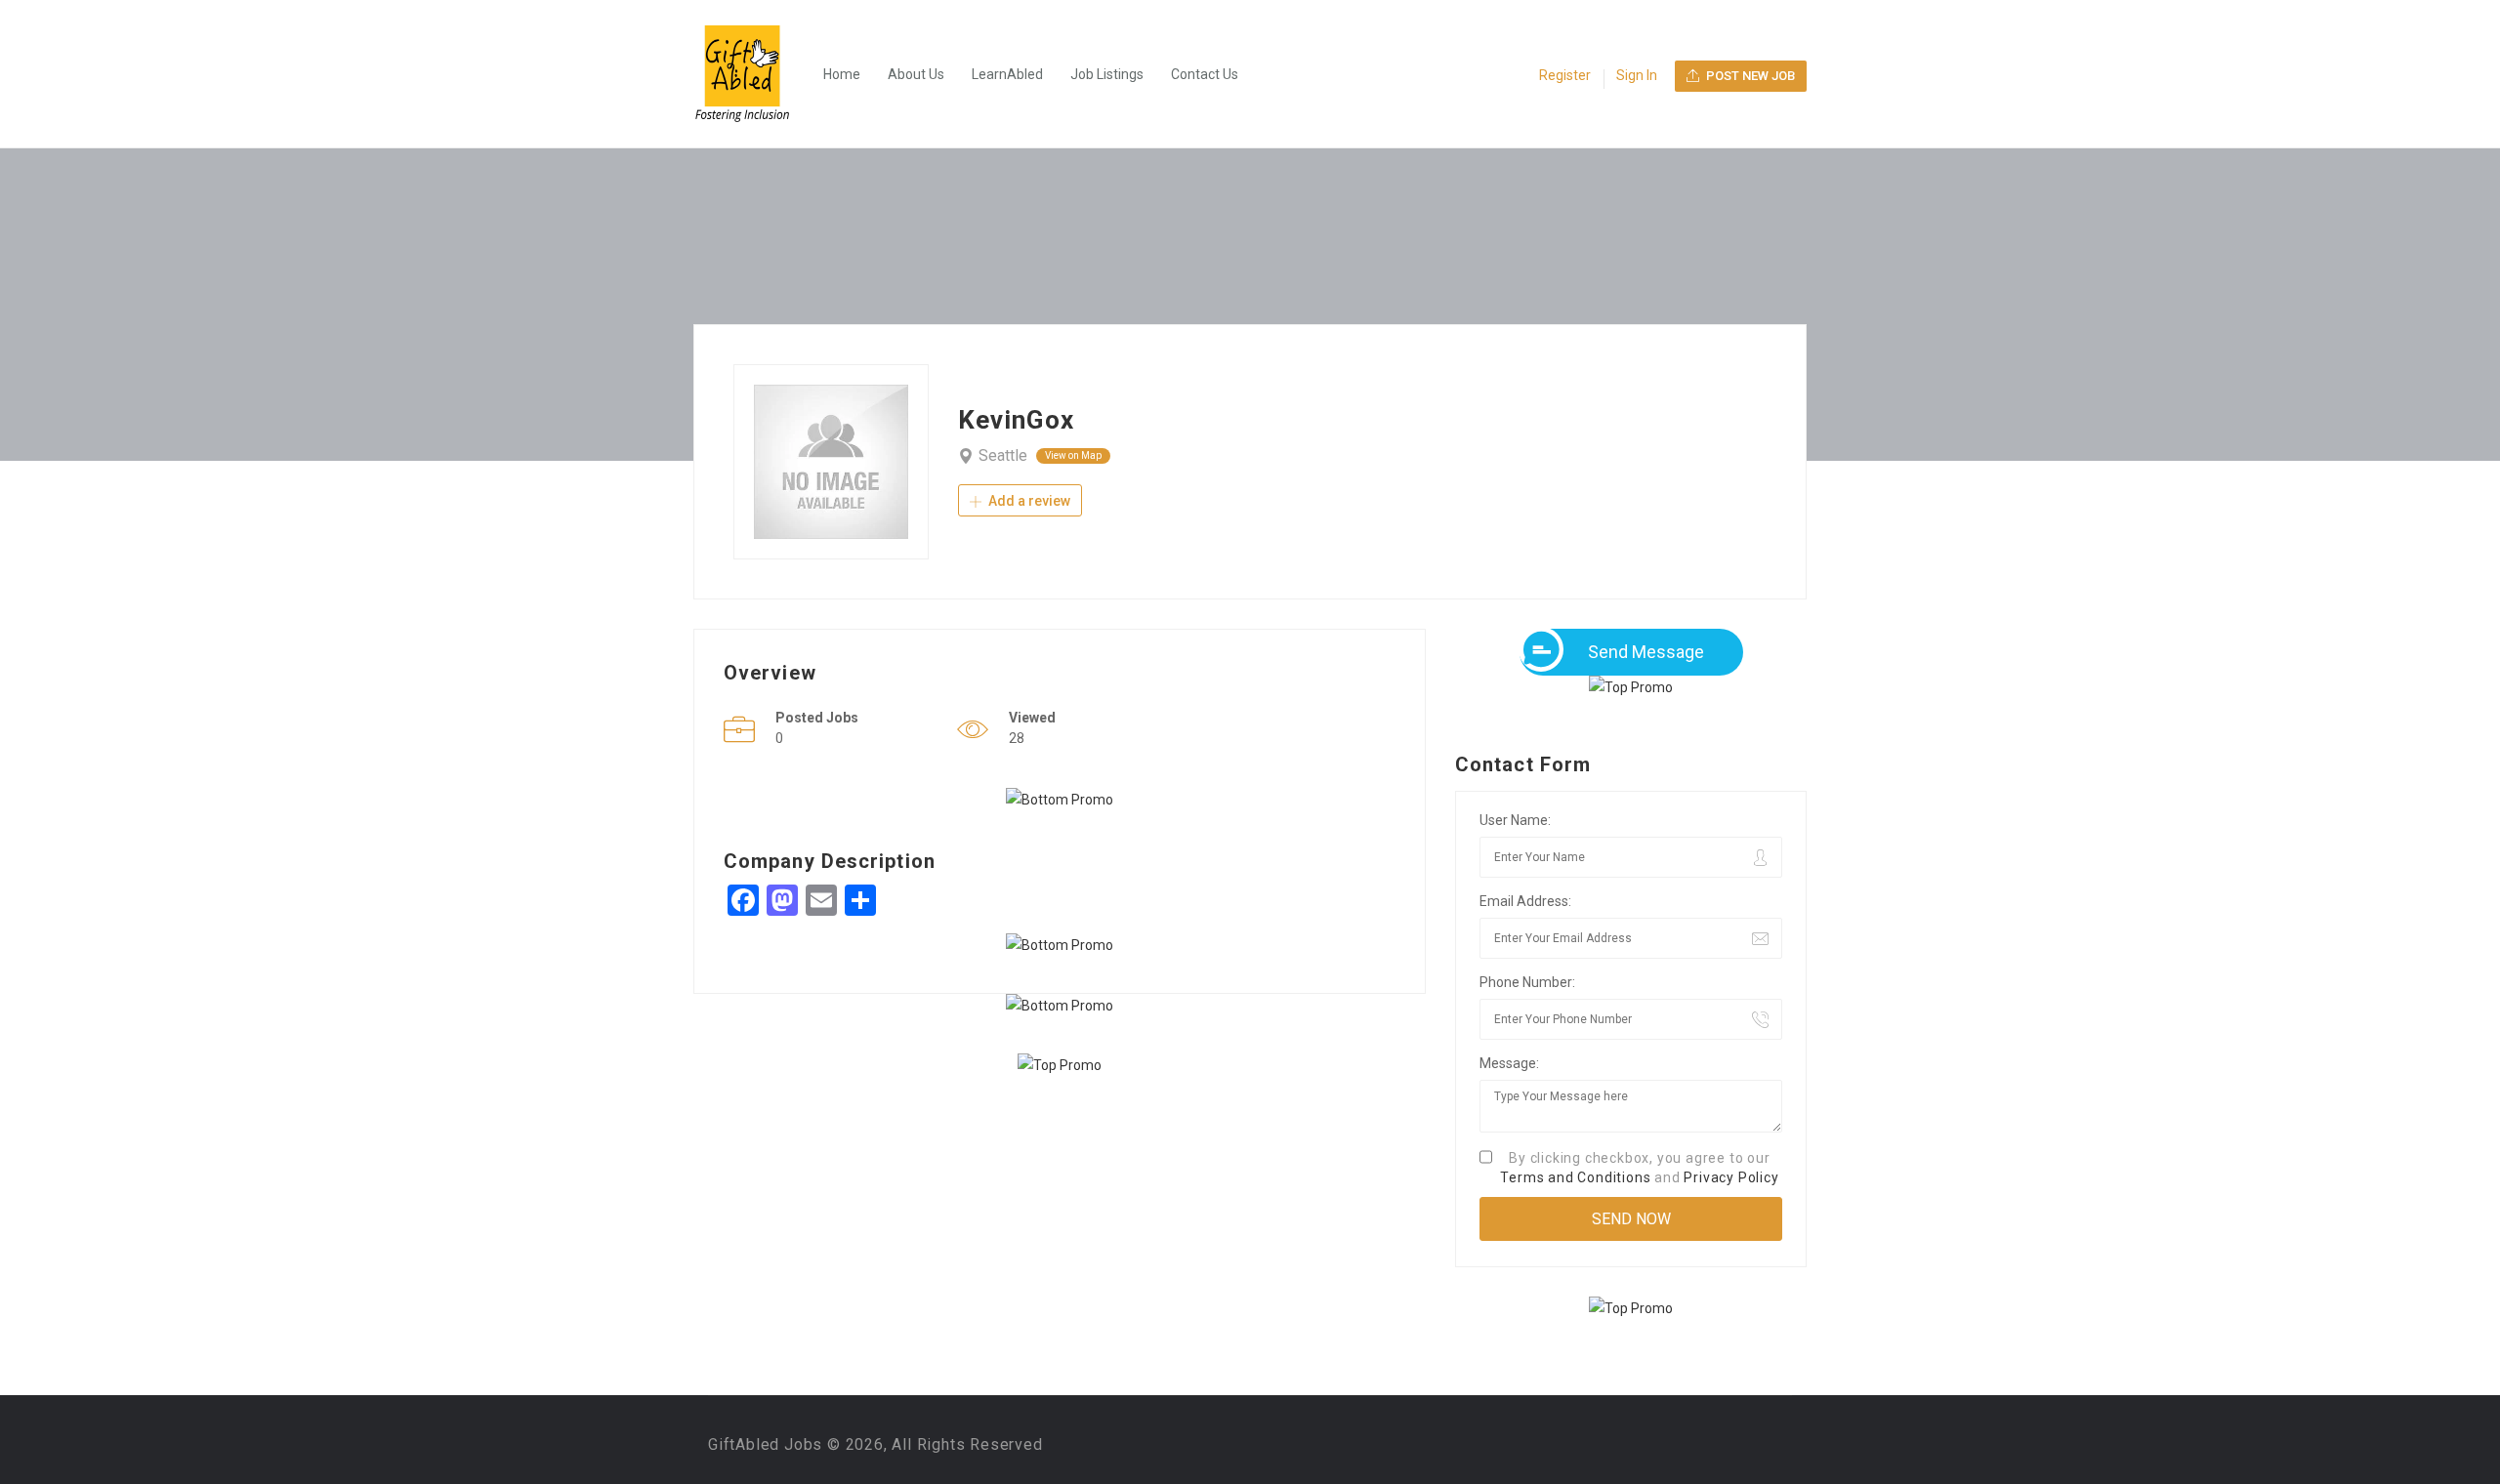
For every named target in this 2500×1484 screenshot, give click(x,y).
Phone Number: (1527, 982)
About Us (916, 74)
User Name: (1515, 820)
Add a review (1028, 501)
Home (842, 74)
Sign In (1637, 75)
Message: (1509, 1063)
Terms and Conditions (1575, 1177)
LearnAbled (1007, 74)
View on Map (1073, 455)
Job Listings (1107, 74)
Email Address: (1525, 901)
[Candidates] (752, 74)
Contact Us (1205, 74)
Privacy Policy (1731, 1177)
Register (1565, 75)
